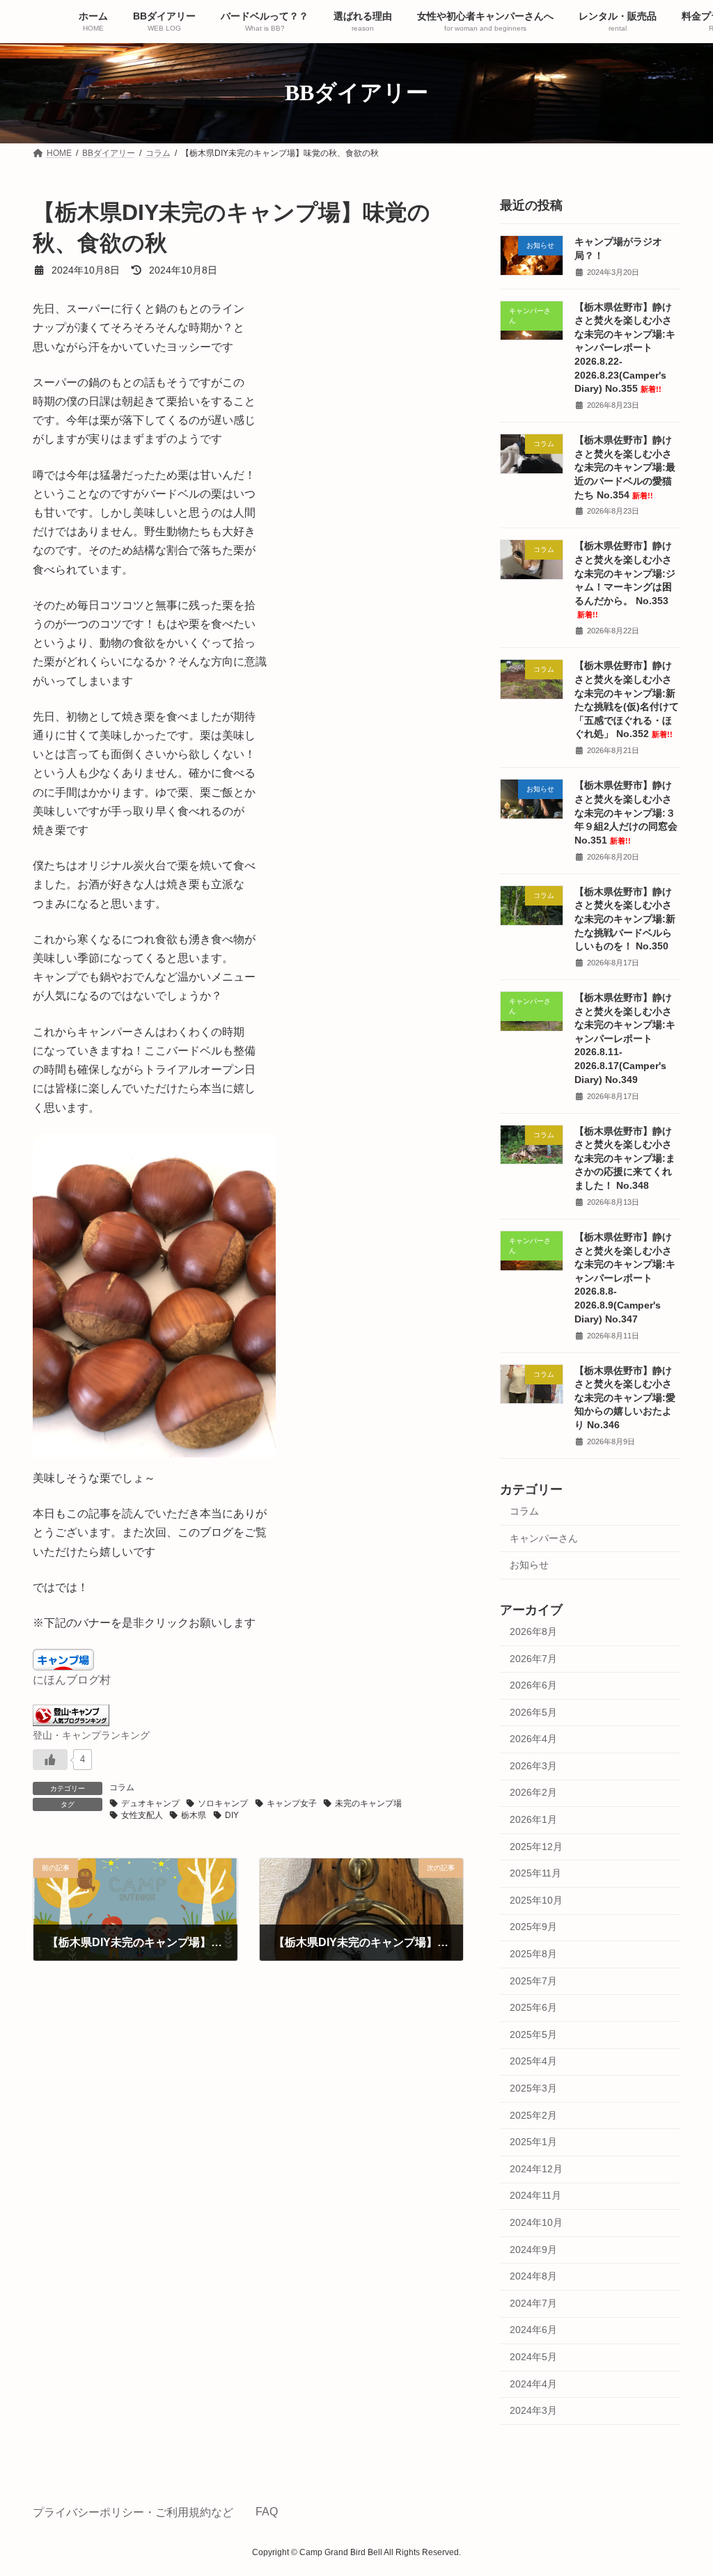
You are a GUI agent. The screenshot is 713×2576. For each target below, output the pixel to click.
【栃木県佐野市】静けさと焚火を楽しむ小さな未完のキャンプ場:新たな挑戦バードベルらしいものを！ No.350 (625, 918)
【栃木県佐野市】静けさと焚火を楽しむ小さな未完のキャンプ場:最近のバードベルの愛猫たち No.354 (625, 467)
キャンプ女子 (292, 1803)
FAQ (267, 2512)
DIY (232, 1815)
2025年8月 (533, 1954)
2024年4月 (533, 2383)
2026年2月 (533, 1792)
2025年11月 (535, 1873)
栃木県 (194, 1815)
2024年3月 (533, 2410)
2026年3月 (533, 1765)
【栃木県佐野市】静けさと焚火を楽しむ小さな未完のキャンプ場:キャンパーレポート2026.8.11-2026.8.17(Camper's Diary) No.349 (625, 1038)
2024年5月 (533, 2357)
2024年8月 (533, 2276)
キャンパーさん (544, 1538)
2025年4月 (533, 2061)
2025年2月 (533, 2115)
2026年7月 (533, 1658)
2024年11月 (535, 2195)
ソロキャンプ (223, 1803)
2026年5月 (533, 1712)
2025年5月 (533, 2034)
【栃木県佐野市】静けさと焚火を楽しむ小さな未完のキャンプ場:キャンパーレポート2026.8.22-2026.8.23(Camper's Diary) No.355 (625, 347)
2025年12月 (536, 1846)
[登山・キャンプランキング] (71, 1722)
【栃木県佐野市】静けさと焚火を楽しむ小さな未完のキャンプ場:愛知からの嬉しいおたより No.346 (625, 1397)
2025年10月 (536, 1899)
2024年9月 (533, 2249)
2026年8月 (533, 1631)
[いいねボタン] (50, 1760)
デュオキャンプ (150, 1803)
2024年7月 (533, 2302)
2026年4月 (533, 1739)
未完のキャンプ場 (368, 1803)
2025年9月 (533, 1927)
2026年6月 (533, 1685)
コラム (122, 1787)
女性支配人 (142, 1815)
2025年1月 (533, 2142)
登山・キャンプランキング (91, 1735)
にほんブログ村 (72, 1680)
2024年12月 (536, 2168)
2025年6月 (533, 2007)
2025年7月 (533, 1980)
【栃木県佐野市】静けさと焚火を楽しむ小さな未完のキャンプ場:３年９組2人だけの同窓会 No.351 (626, 812)
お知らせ (529, 1565)
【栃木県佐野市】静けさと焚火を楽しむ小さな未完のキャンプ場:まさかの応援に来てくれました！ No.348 (625, 1157)
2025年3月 (533, 2088)
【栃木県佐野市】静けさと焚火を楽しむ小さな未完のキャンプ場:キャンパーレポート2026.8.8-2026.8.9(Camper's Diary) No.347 (625, 1278)
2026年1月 (533, 1819)
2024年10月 (536, 2222)
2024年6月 (533, 2330)
